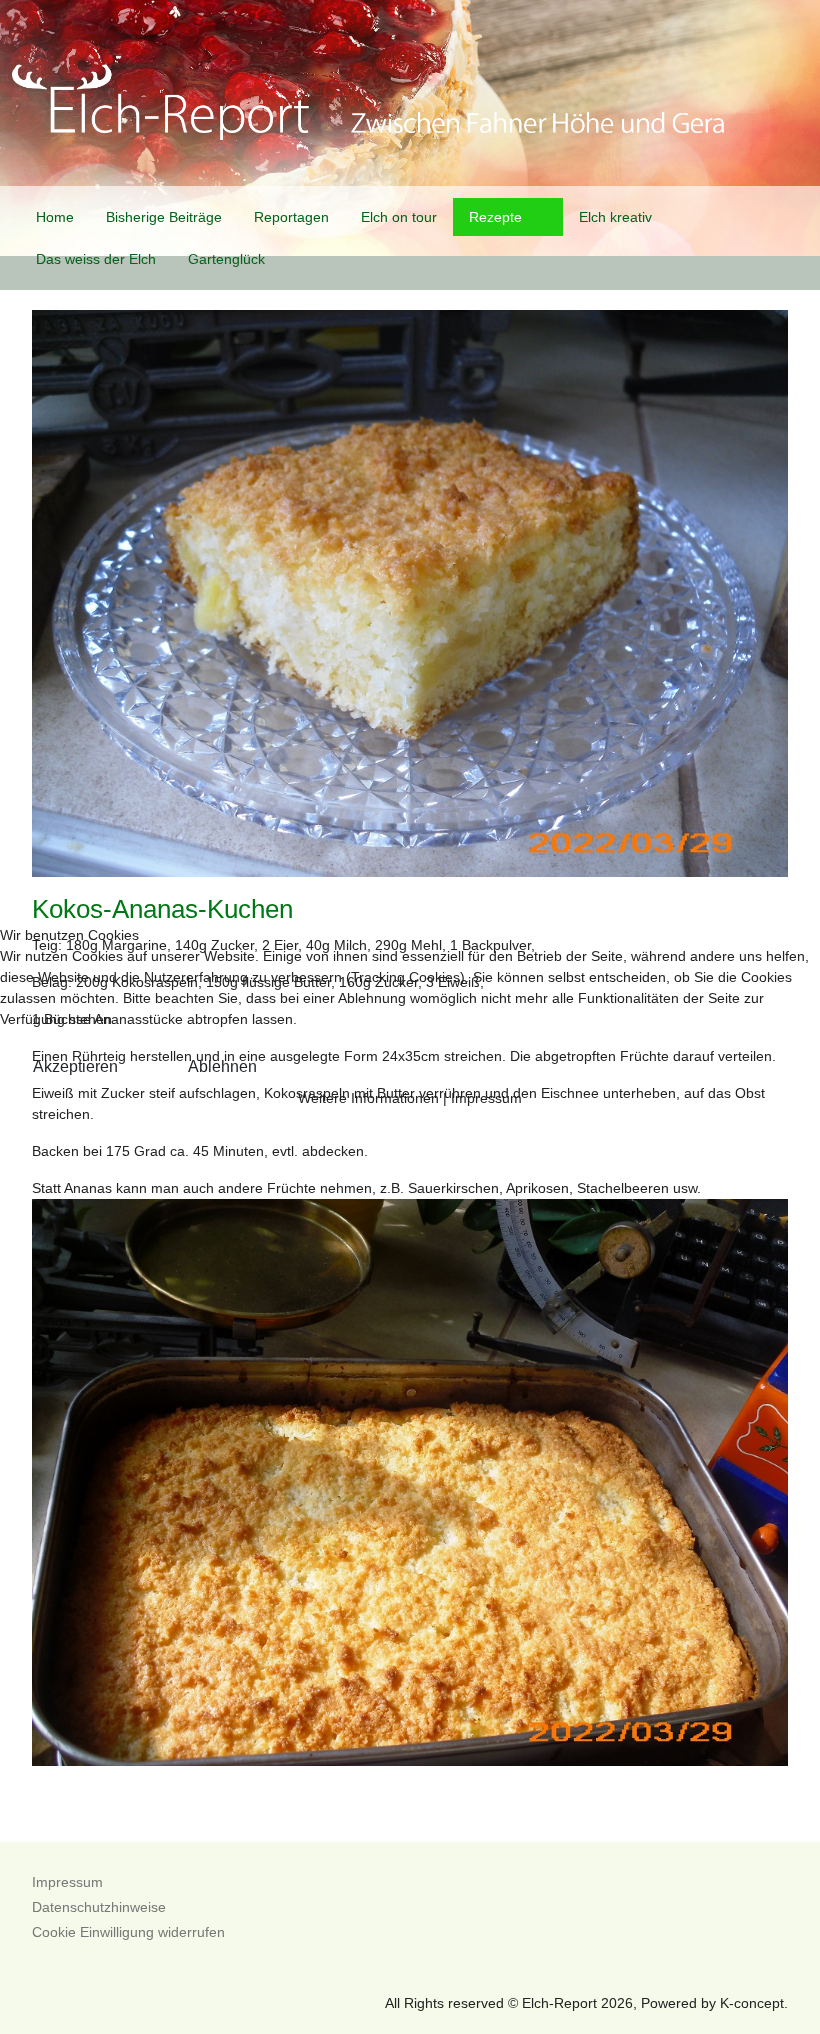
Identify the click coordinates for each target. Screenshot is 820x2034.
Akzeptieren (75, 1066)
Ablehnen (222, 1066)
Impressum (486, 1098)
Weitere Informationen (368, 1098)
